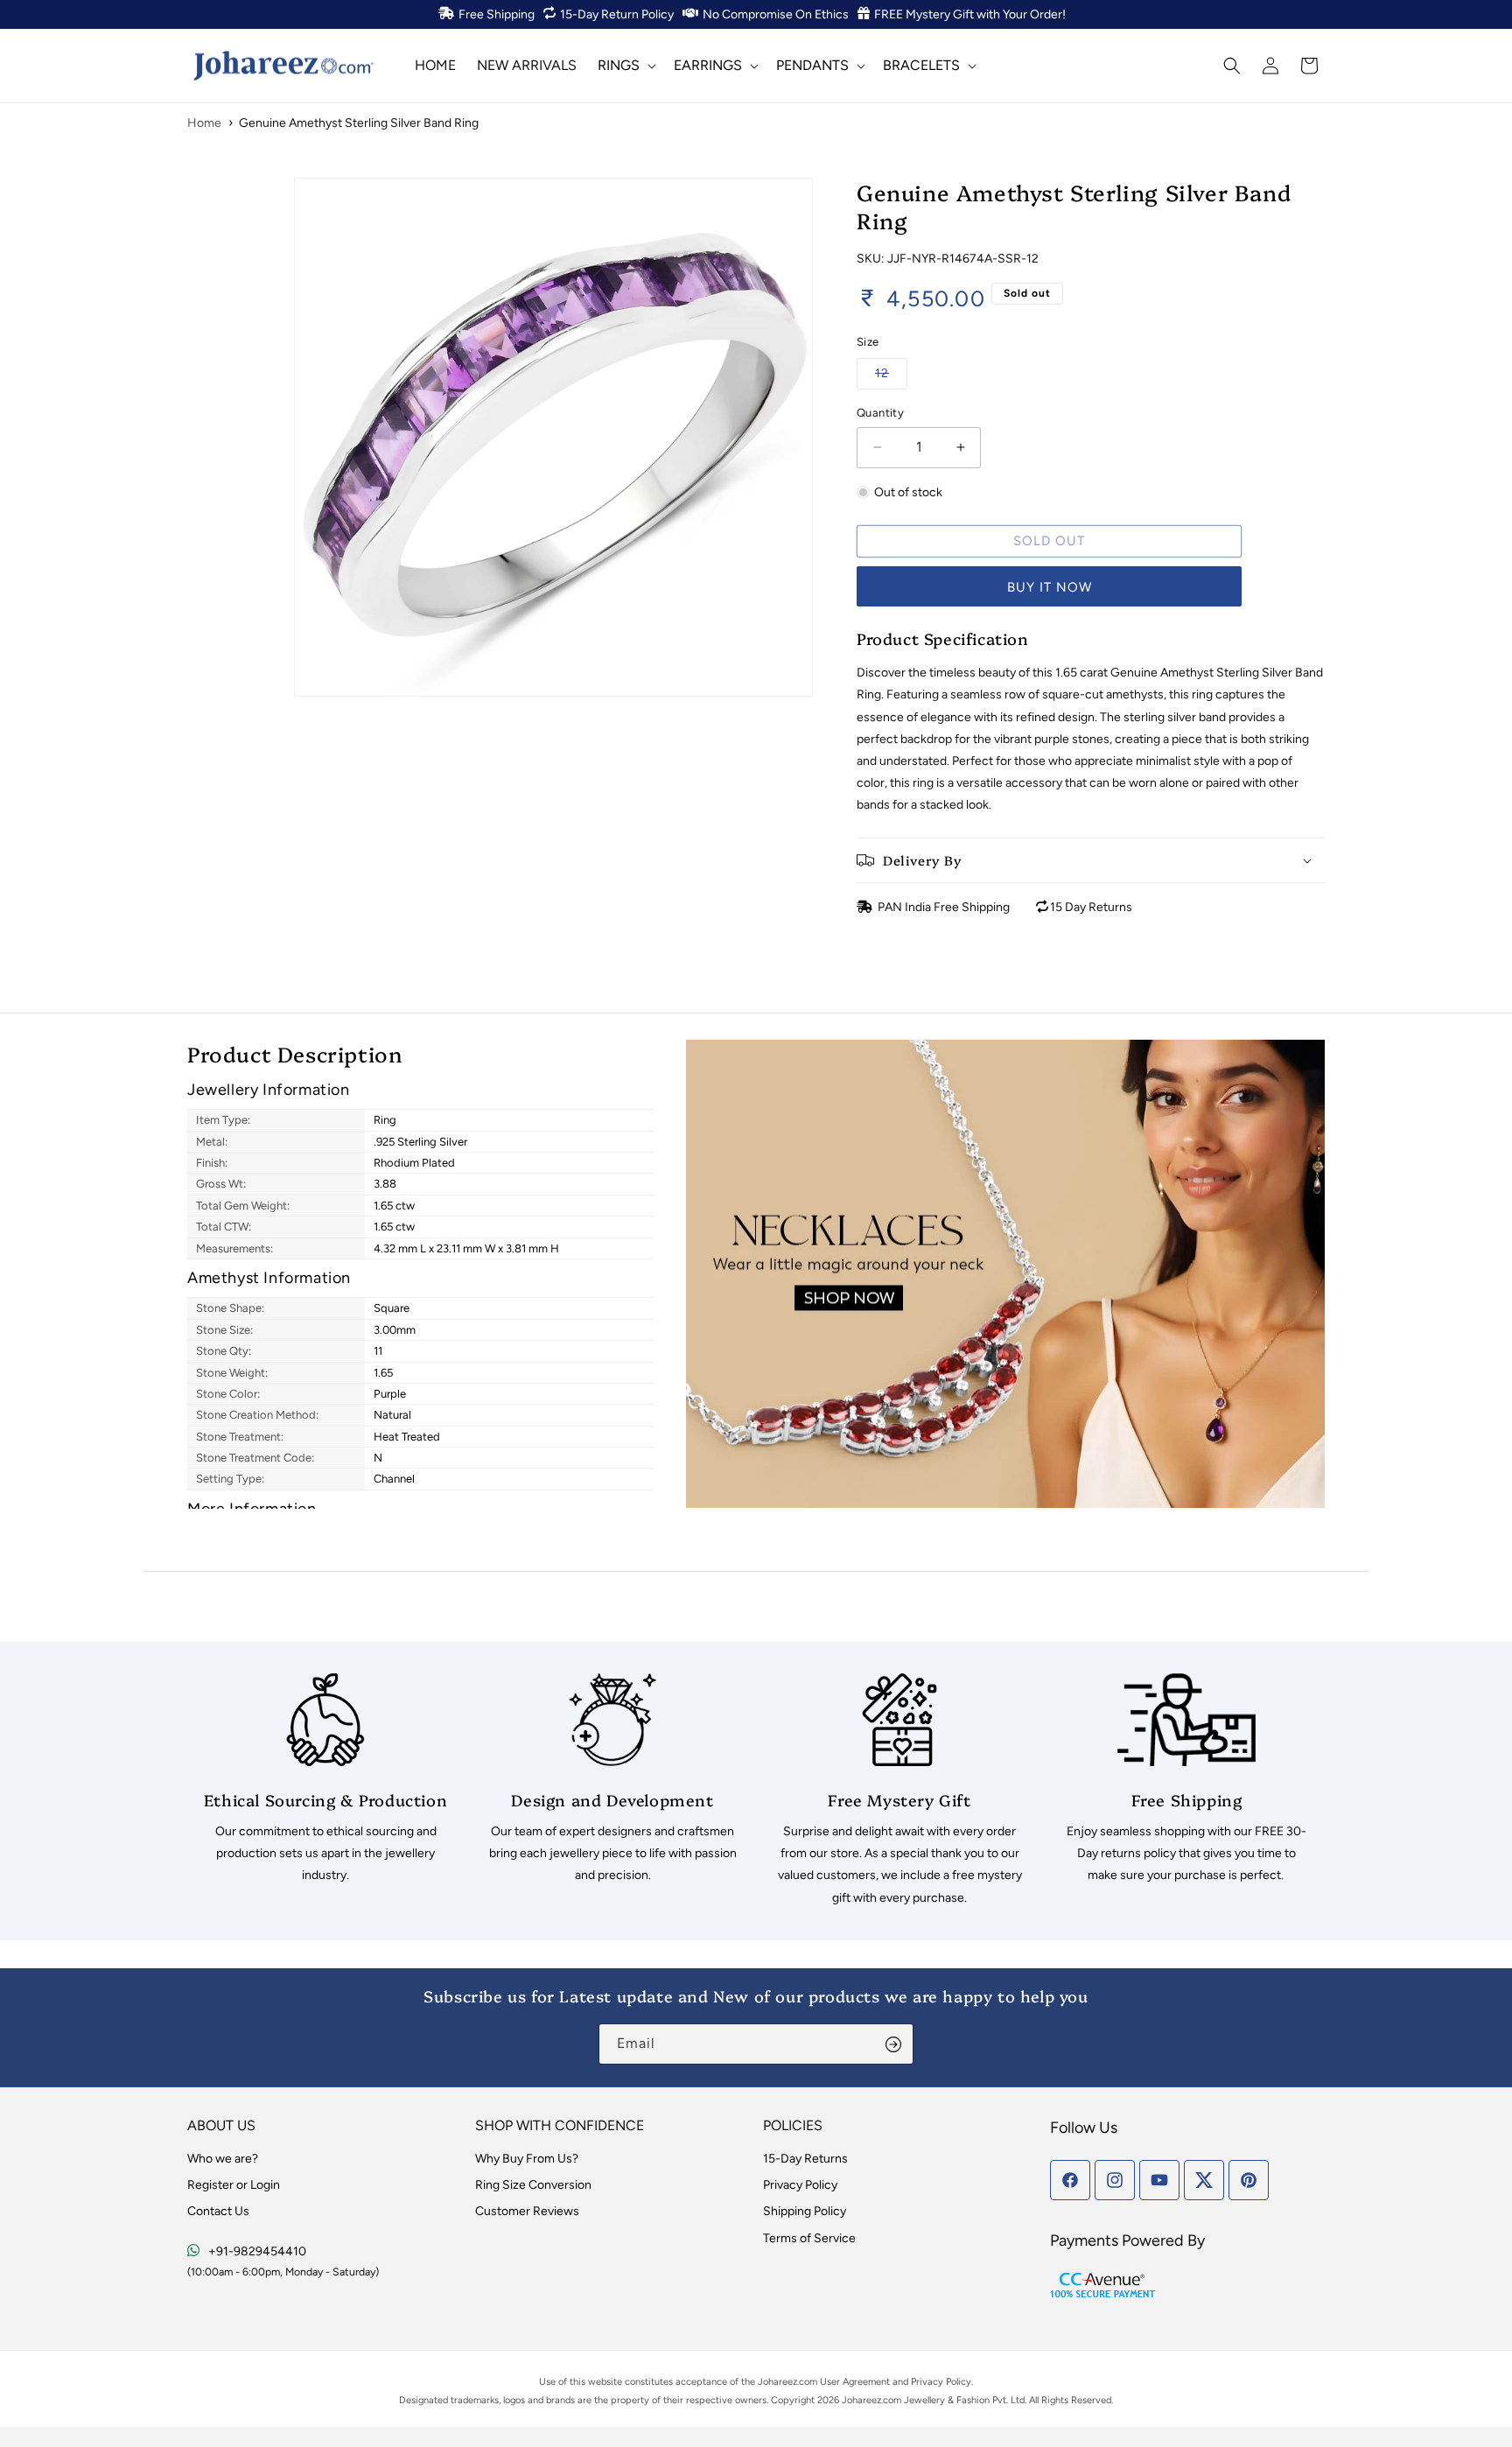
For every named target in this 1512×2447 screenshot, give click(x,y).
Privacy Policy (800, 2185)
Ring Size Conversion (533, 2185)
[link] (325, 1780)
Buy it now (1050, 587)
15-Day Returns (805, 2159)
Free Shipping (497, 14)
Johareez (777, 2382)
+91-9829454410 (257, 2251)
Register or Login (234, 2185)
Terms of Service (809, 2238)
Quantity (880, 413)
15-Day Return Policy (617, 14)
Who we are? (223, 2159)
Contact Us (218, 2211)
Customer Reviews (527, 2211)
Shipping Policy (805, 2211)
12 (891, 373)
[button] (625, 65)
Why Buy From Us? (527, 2159)
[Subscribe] (893, 2044)
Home (204, 123)
